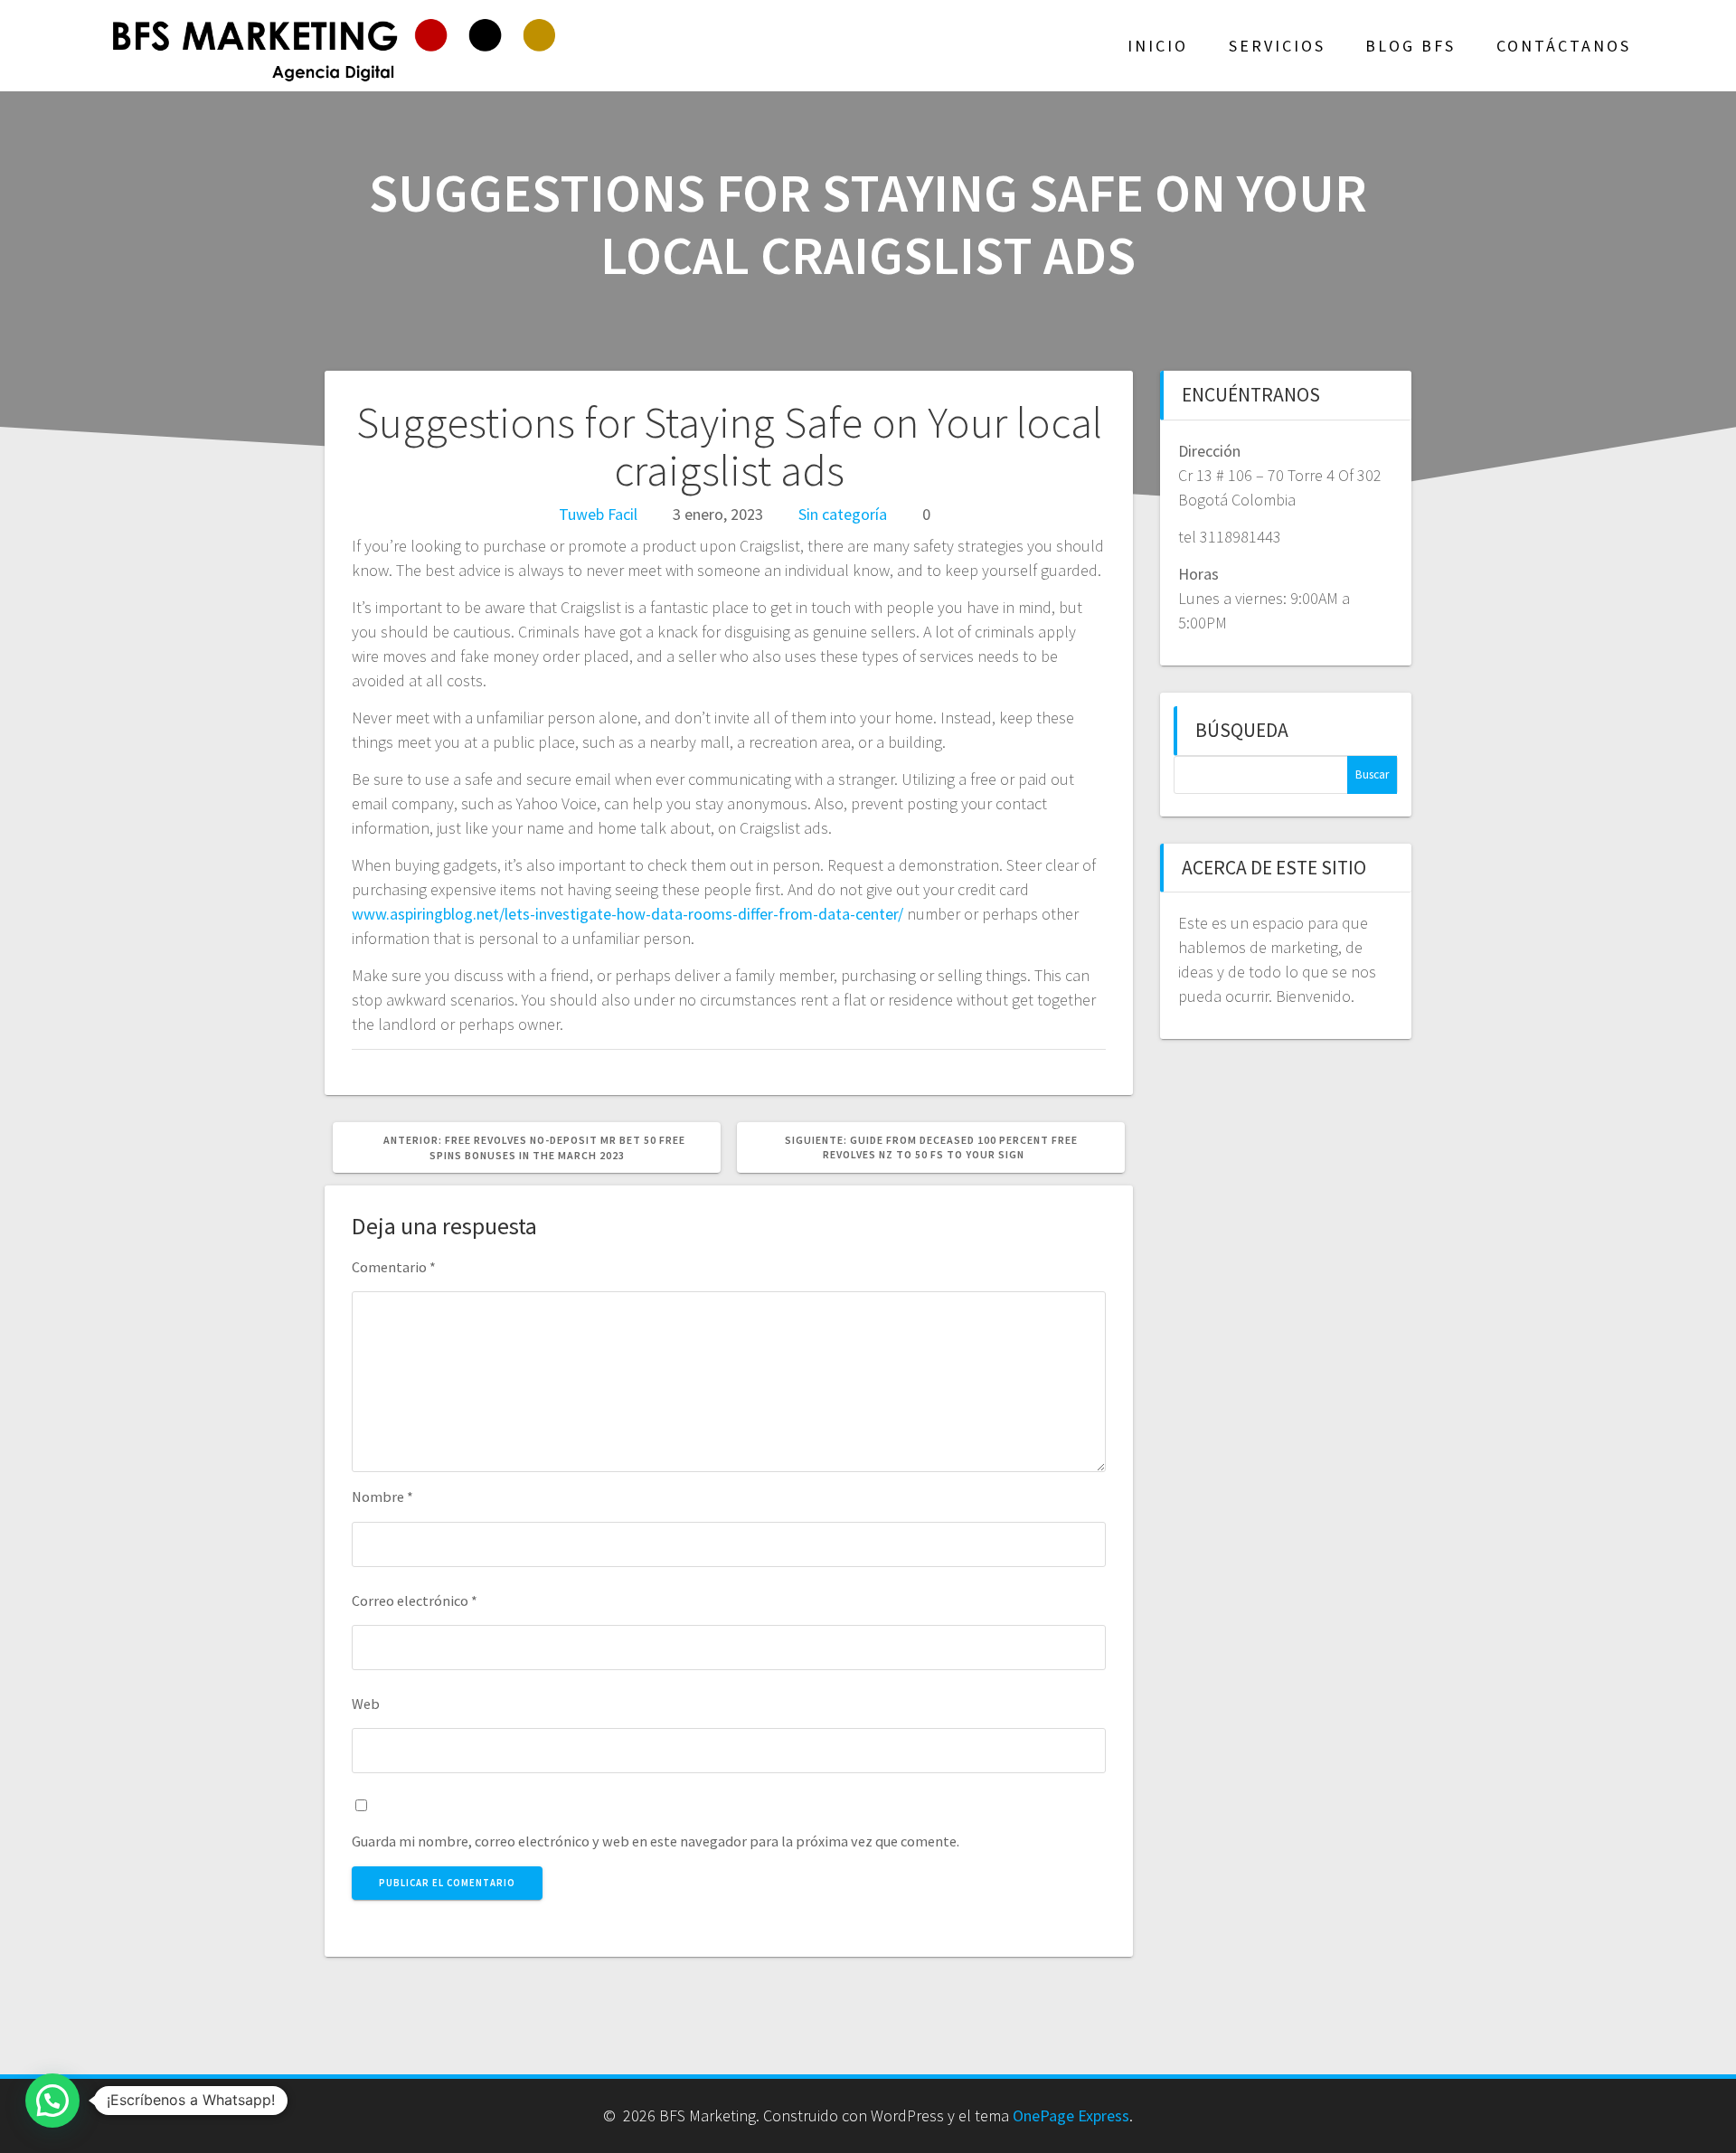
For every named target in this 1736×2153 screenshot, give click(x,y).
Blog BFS (1410, 46)
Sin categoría (843, 514)
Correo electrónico (415, 1601)
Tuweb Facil (598, 514)
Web (366, 1704)
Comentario (394, 1267)
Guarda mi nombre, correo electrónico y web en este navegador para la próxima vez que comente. (656, 1841)
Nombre (382, 1497)
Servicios (1277, 46)
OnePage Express (1071, 2115)
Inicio (1158, 46)
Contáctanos (1564, 46)
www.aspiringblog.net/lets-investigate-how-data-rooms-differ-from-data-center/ (627, 914)
